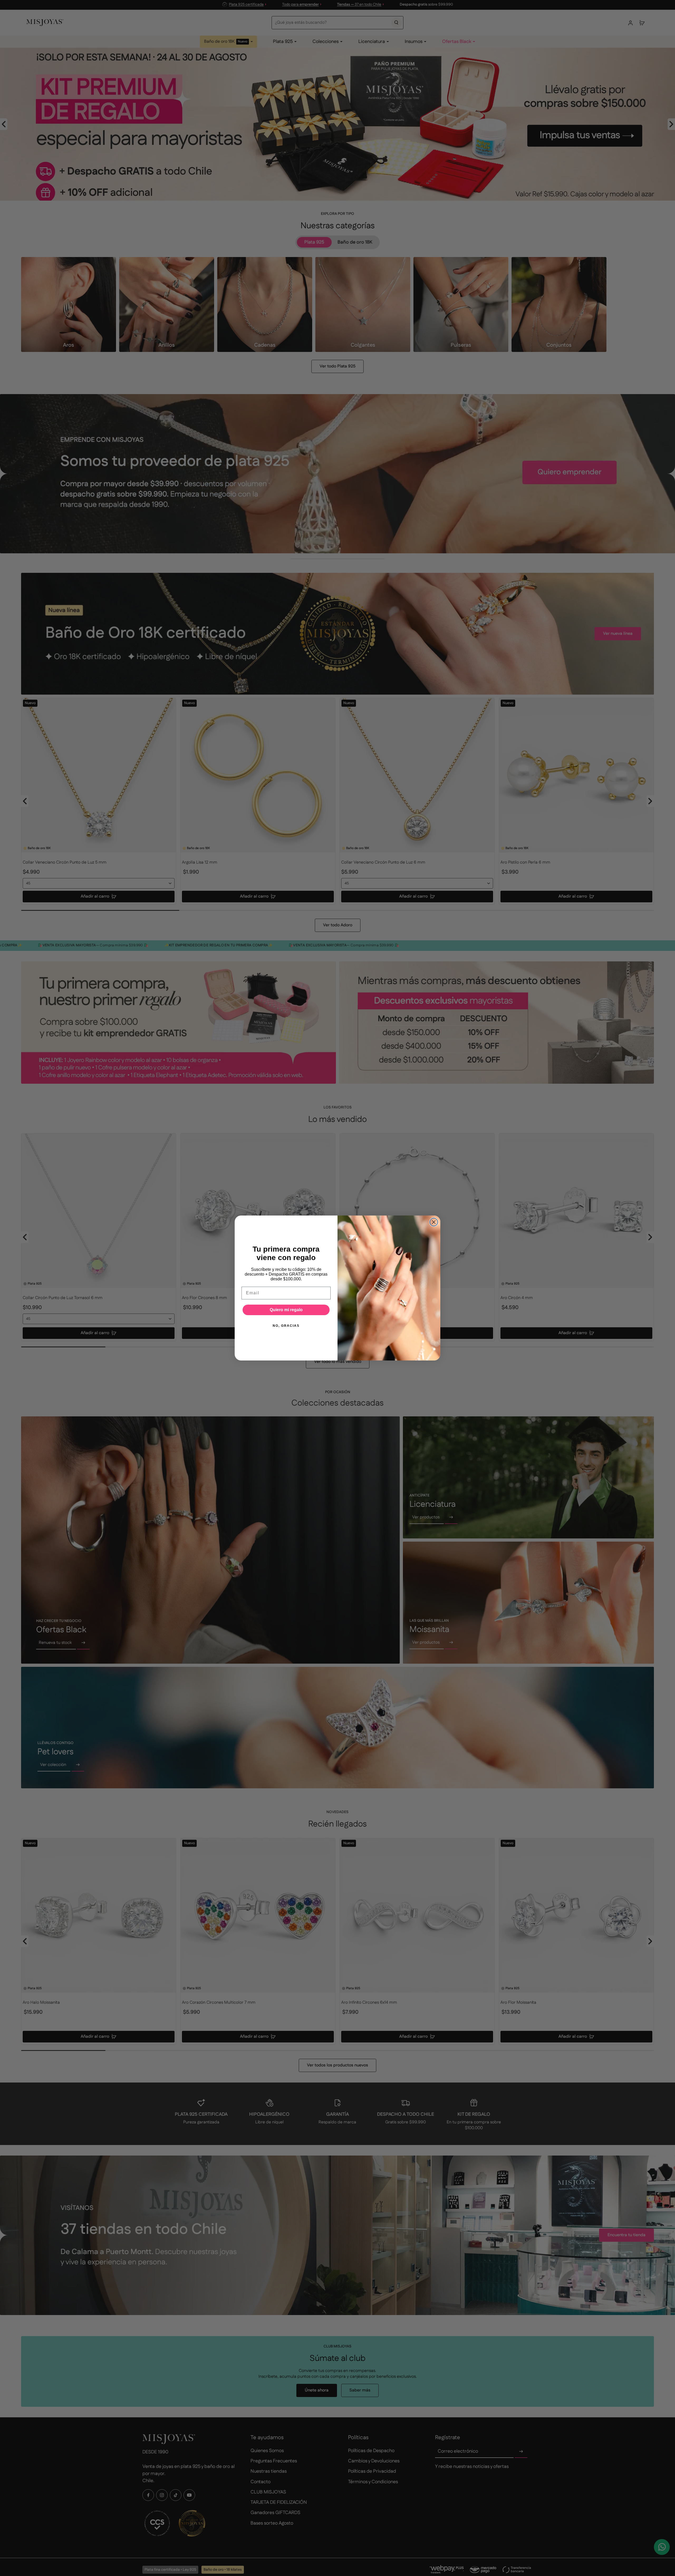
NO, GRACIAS (286, 1326)
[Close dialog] (434, 1222)
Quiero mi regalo (286, 1310)
